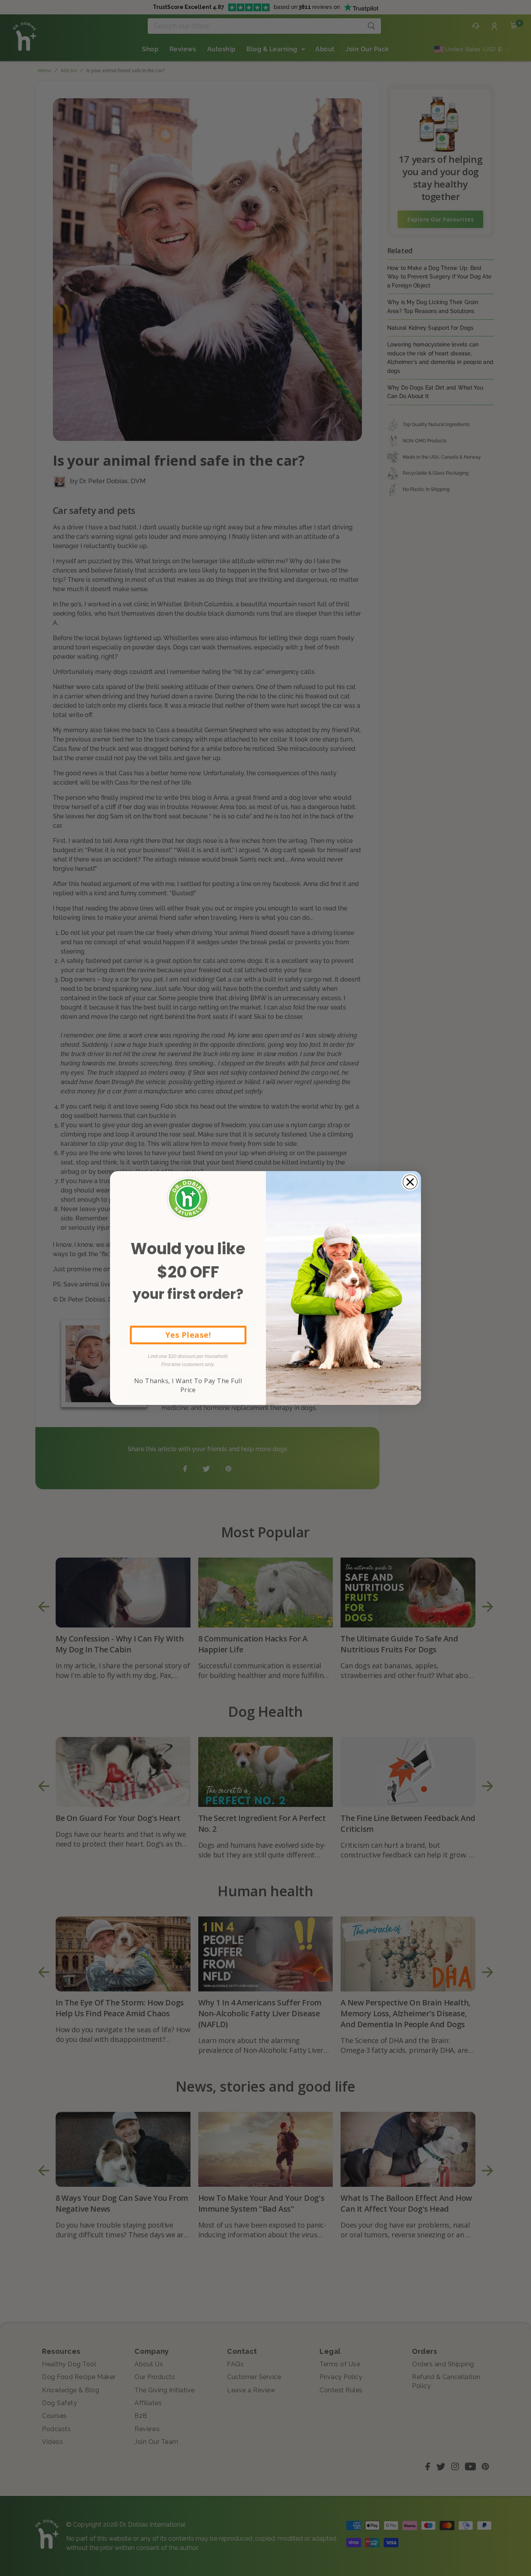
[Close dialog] (410, 1182)
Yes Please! (188, 1335)
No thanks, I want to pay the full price (188, 1385)
